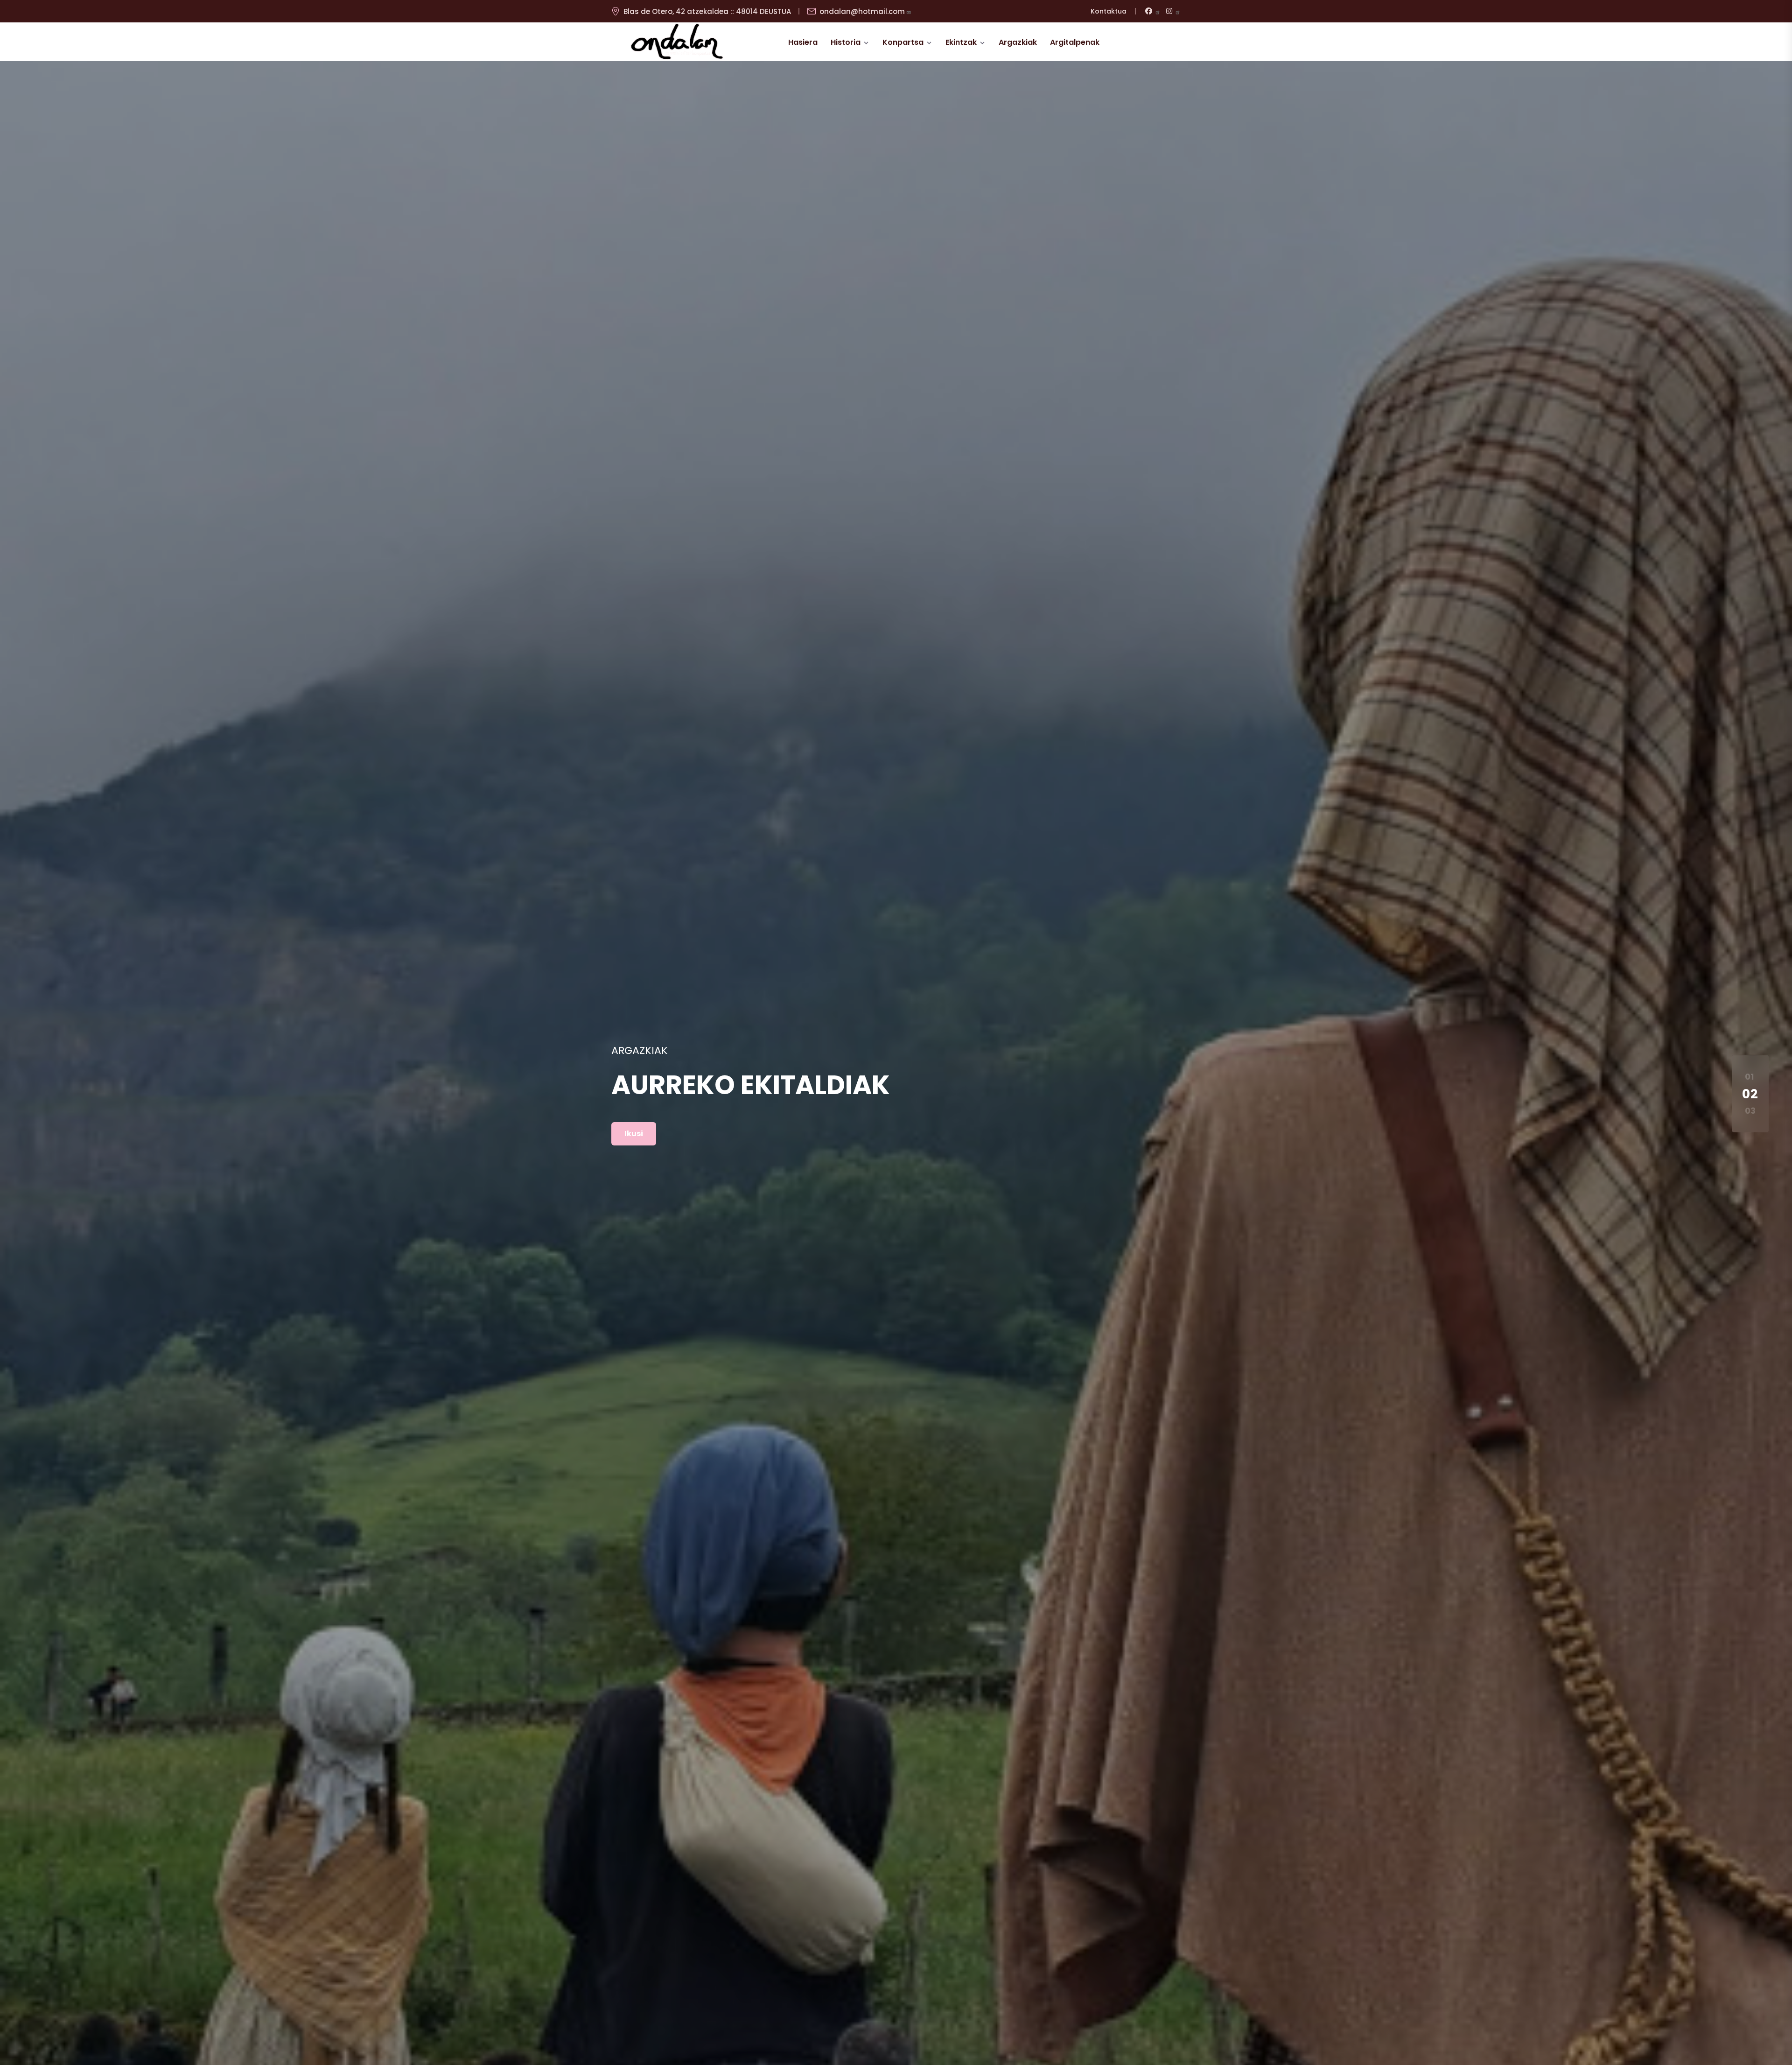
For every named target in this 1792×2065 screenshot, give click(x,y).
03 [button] (1750, 1111)
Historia (846, 42)
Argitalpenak (1075, 42)
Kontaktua (1109, 11)
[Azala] (677, 42)
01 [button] (1749, 1077)
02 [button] (1750, 1093)
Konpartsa (903, 42)
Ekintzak (961, 42)
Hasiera (803, 42)
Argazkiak (1018, 42)
